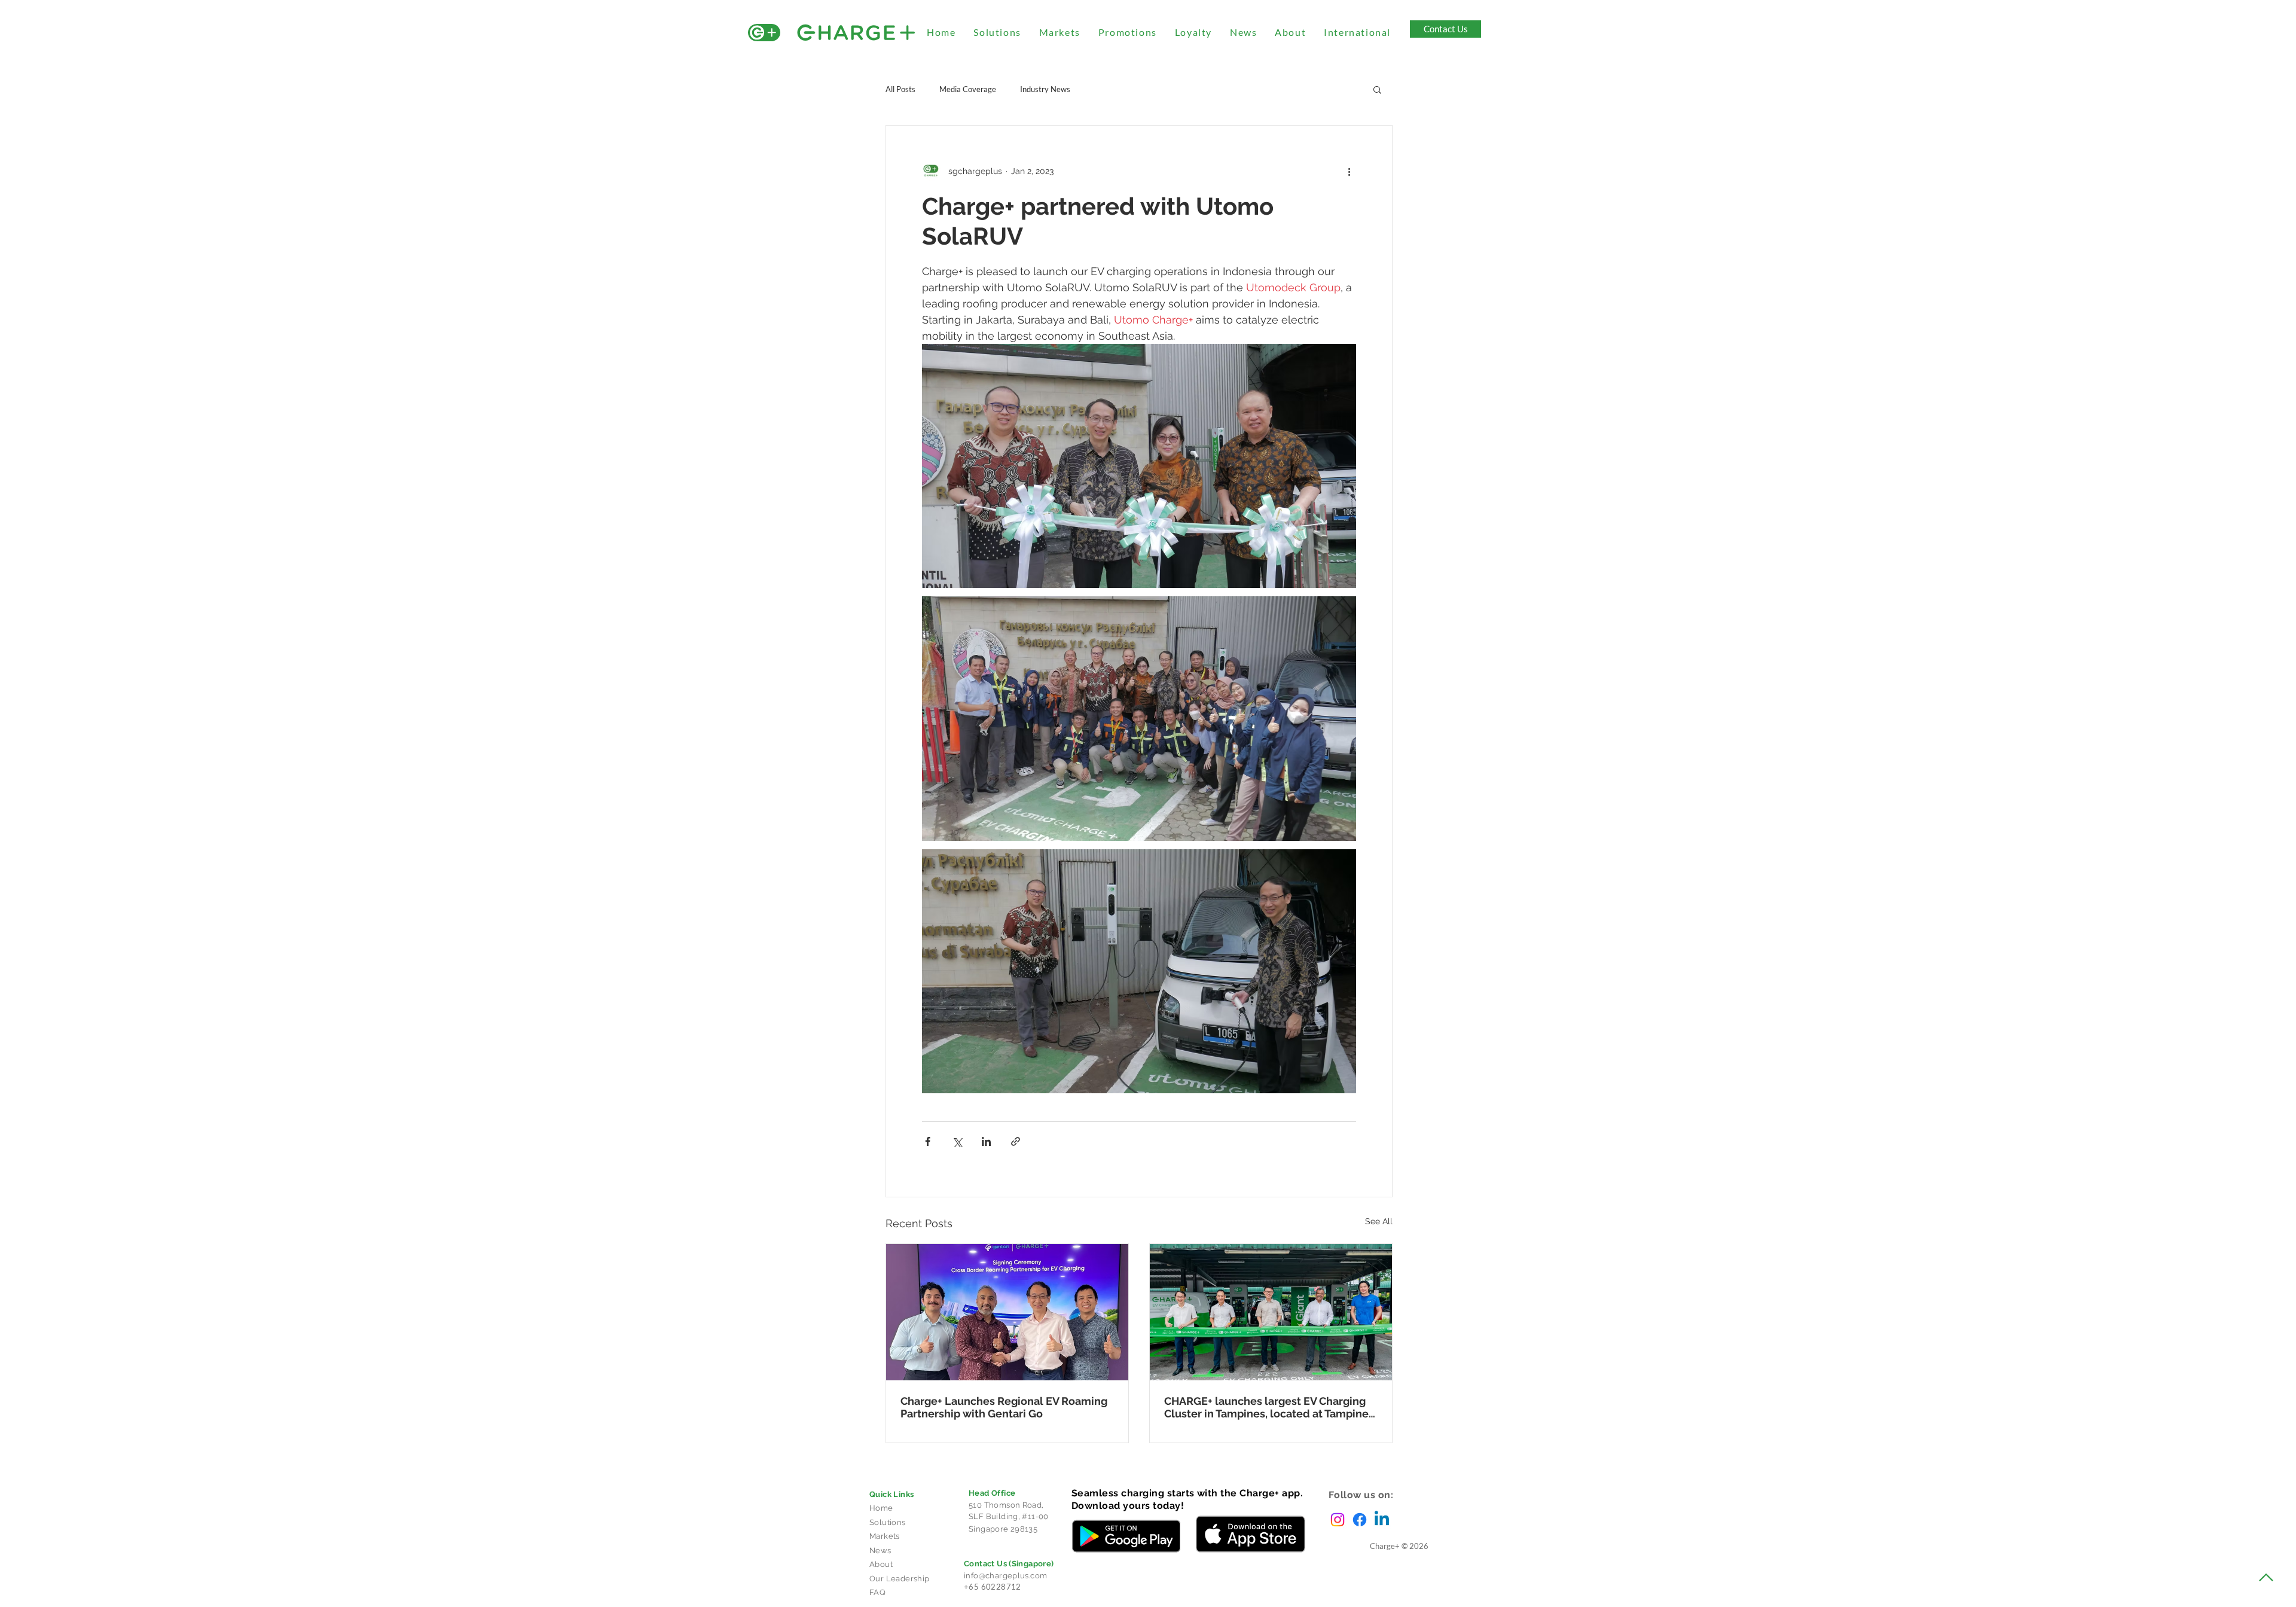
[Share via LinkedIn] (986, 1141)
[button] (1377, 89)
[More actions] (1349, 171)
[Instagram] (1338, 1520)
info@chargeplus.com (1005, 1576)
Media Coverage (968, 89)
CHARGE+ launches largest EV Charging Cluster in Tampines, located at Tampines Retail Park (1269, 1407)
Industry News (1045, 89)
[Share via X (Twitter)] (957, 1141)
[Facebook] (1360, 1520)
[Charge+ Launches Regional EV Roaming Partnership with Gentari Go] (1007, 1312)
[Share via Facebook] (928, 1141)
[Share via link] (1016, 1141)
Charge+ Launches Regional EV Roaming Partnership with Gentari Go (1004, 1407)
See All (1379, 1221)
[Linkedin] (1382, 1520)
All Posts (900, 89)
